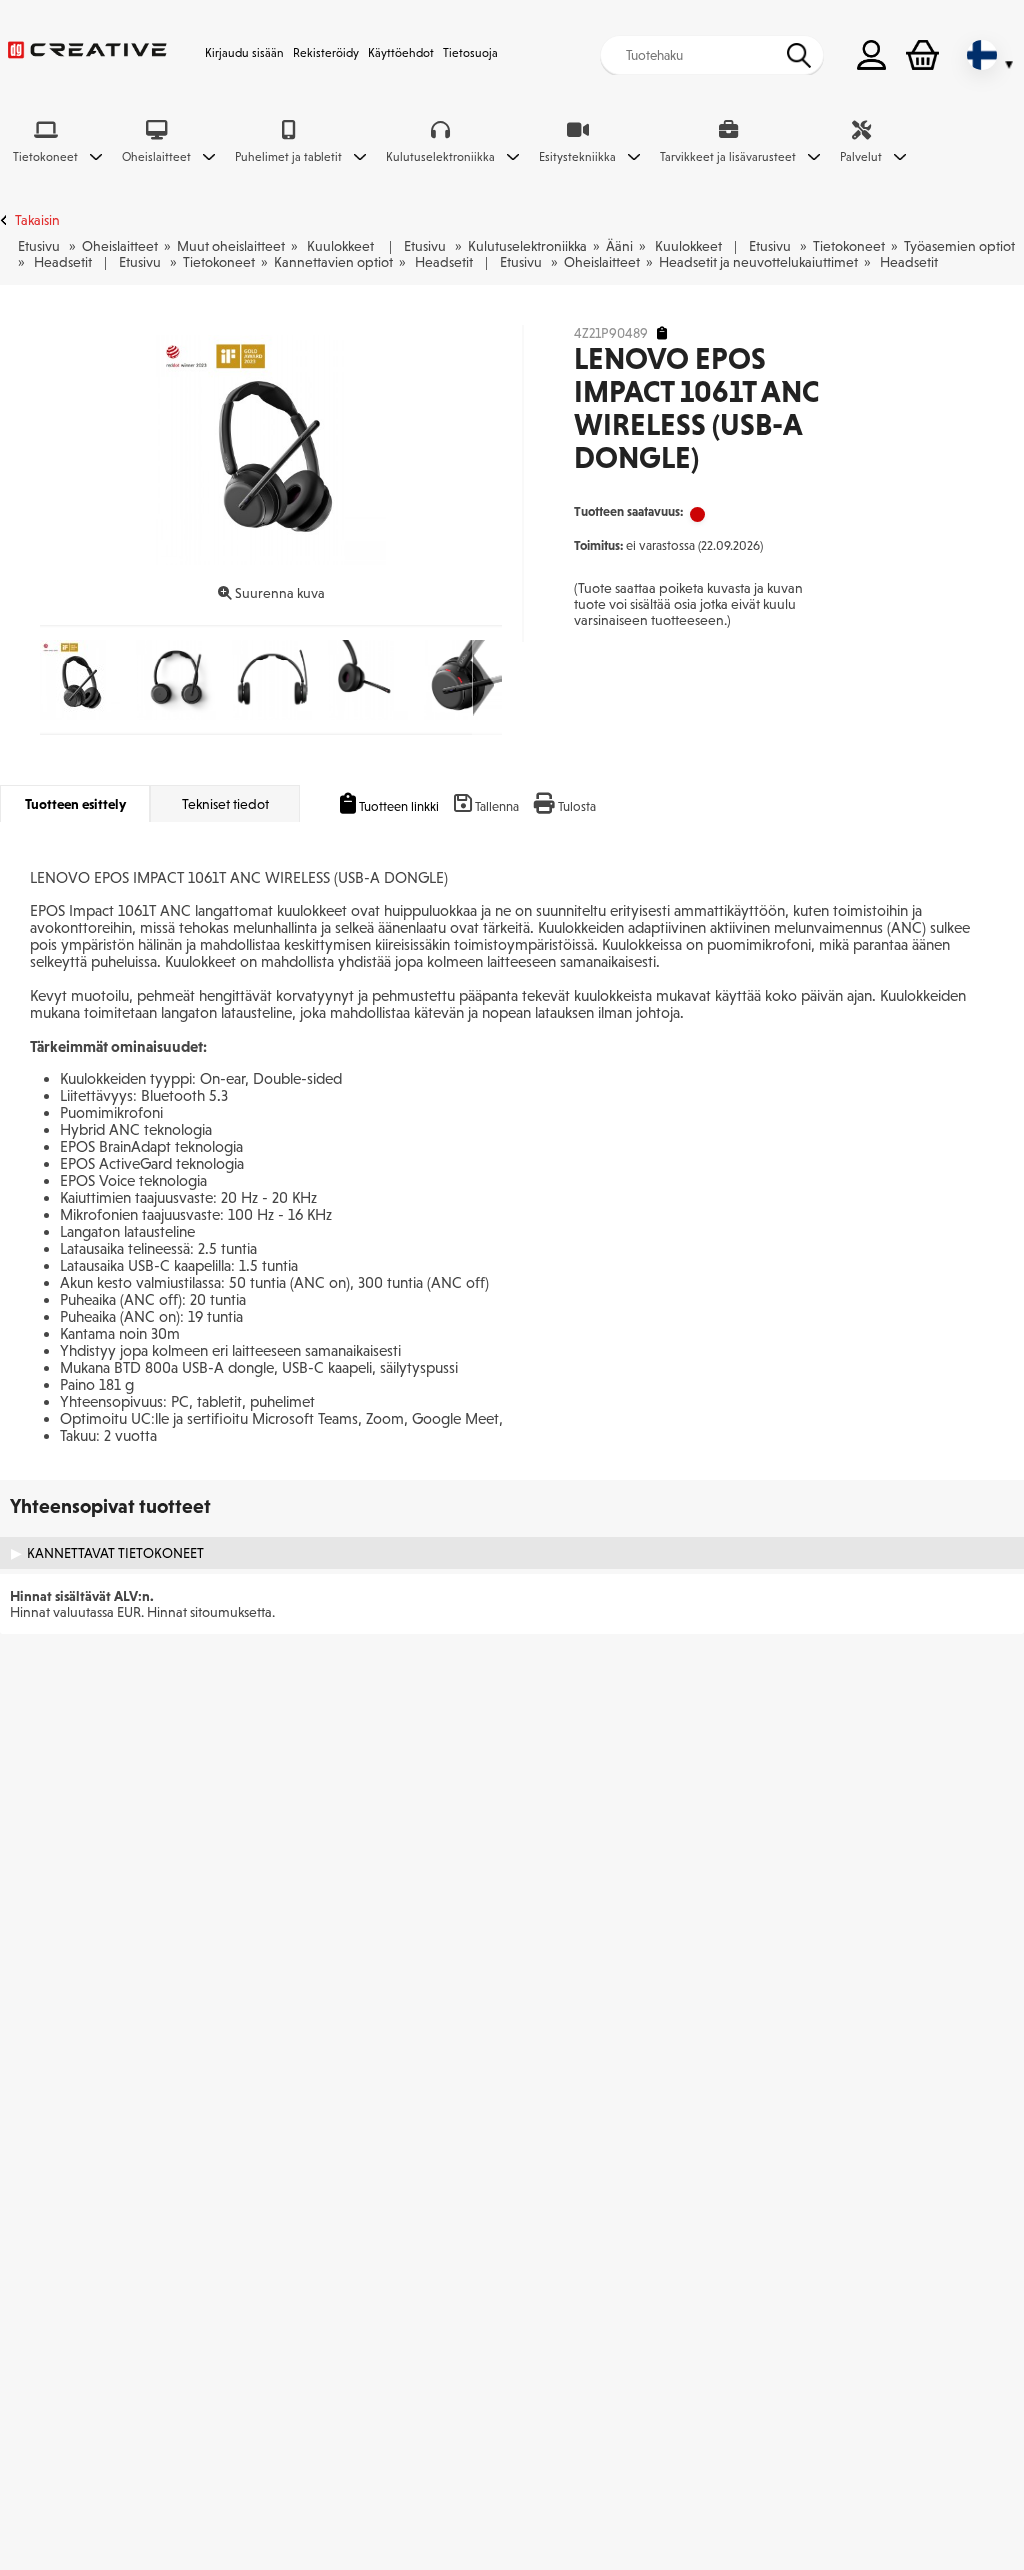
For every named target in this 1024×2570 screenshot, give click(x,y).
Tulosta (577, 806)
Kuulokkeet (340, 246)
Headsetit (63, 262)
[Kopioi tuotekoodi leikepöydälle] (662, 333)
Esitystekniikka (577, 157)
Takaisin (37, 220)
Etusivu (39, 246)
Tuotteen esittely (75, 804)
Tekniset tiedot (225, 804)
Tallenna (497, 806)
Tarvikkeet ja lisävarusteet (728, 157)
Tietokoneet (45, 157)
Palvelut (861, 157)
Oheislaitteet (156, 157)
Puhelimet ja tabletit (288, 157)
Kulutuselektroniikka (440, 157)
